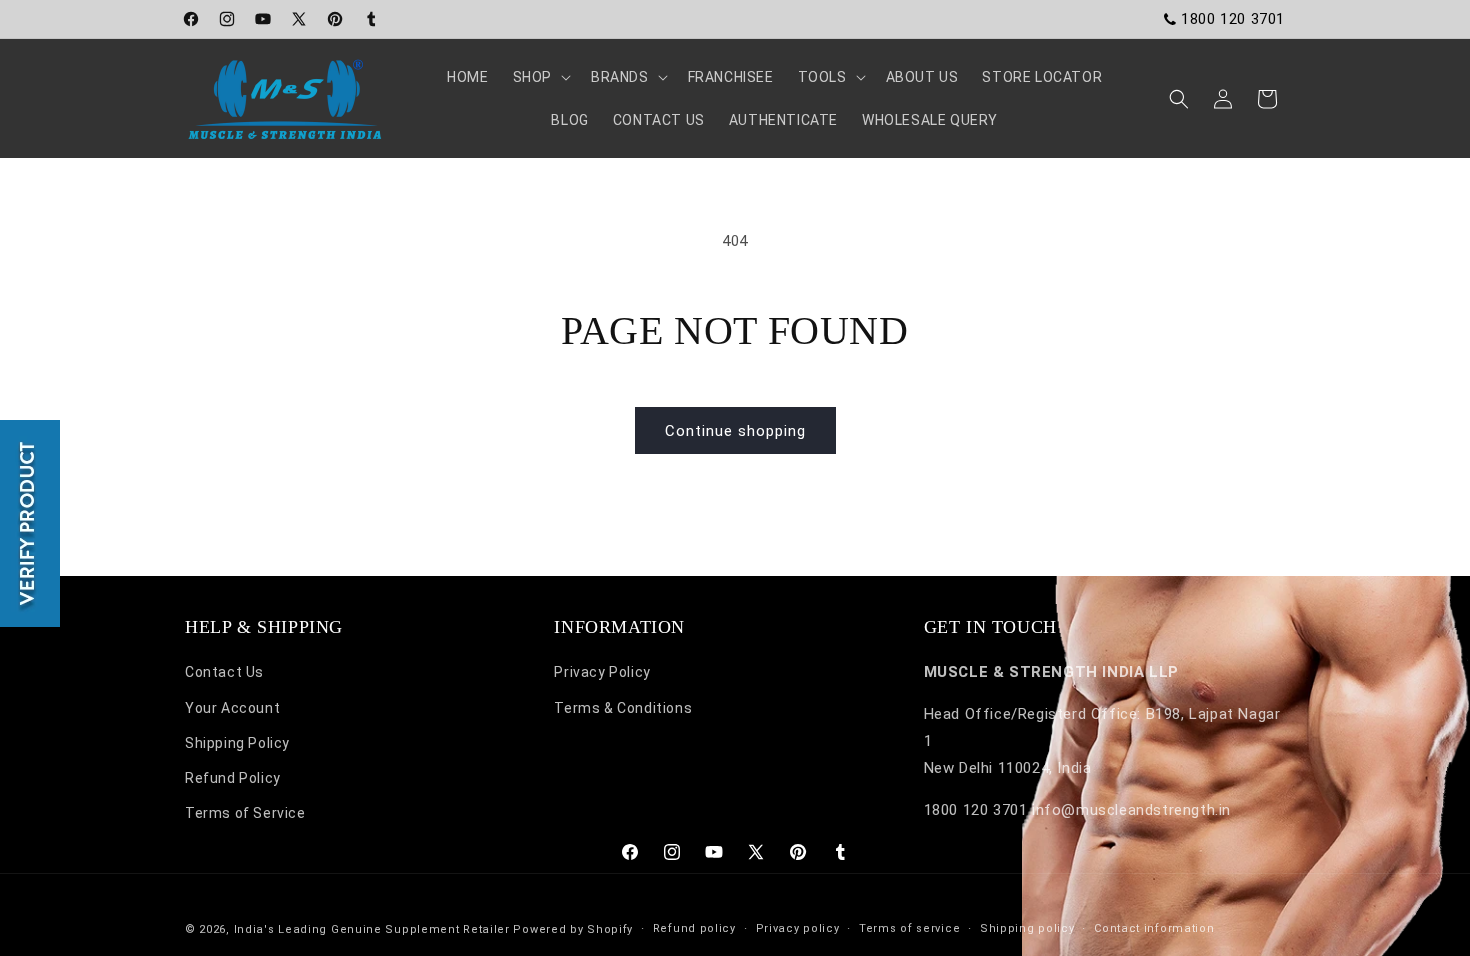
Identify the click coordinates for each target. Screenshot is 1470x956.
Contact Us (224, 672)
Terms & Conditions (623, 708)
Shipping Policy (237, 743)
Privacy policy (798, 928)
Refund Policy (233, 778)
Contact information (1154, 928)
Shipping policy (1027, 928)
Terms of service (909, 928)
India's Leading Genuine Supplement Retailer (372, 929)
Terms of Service (245, 813)
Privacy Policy (602, 672)
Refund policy (694, 928)
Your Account (232, 708)
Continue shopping (735, 431)
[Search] (1179, 99)
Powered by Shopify (573, 929)
